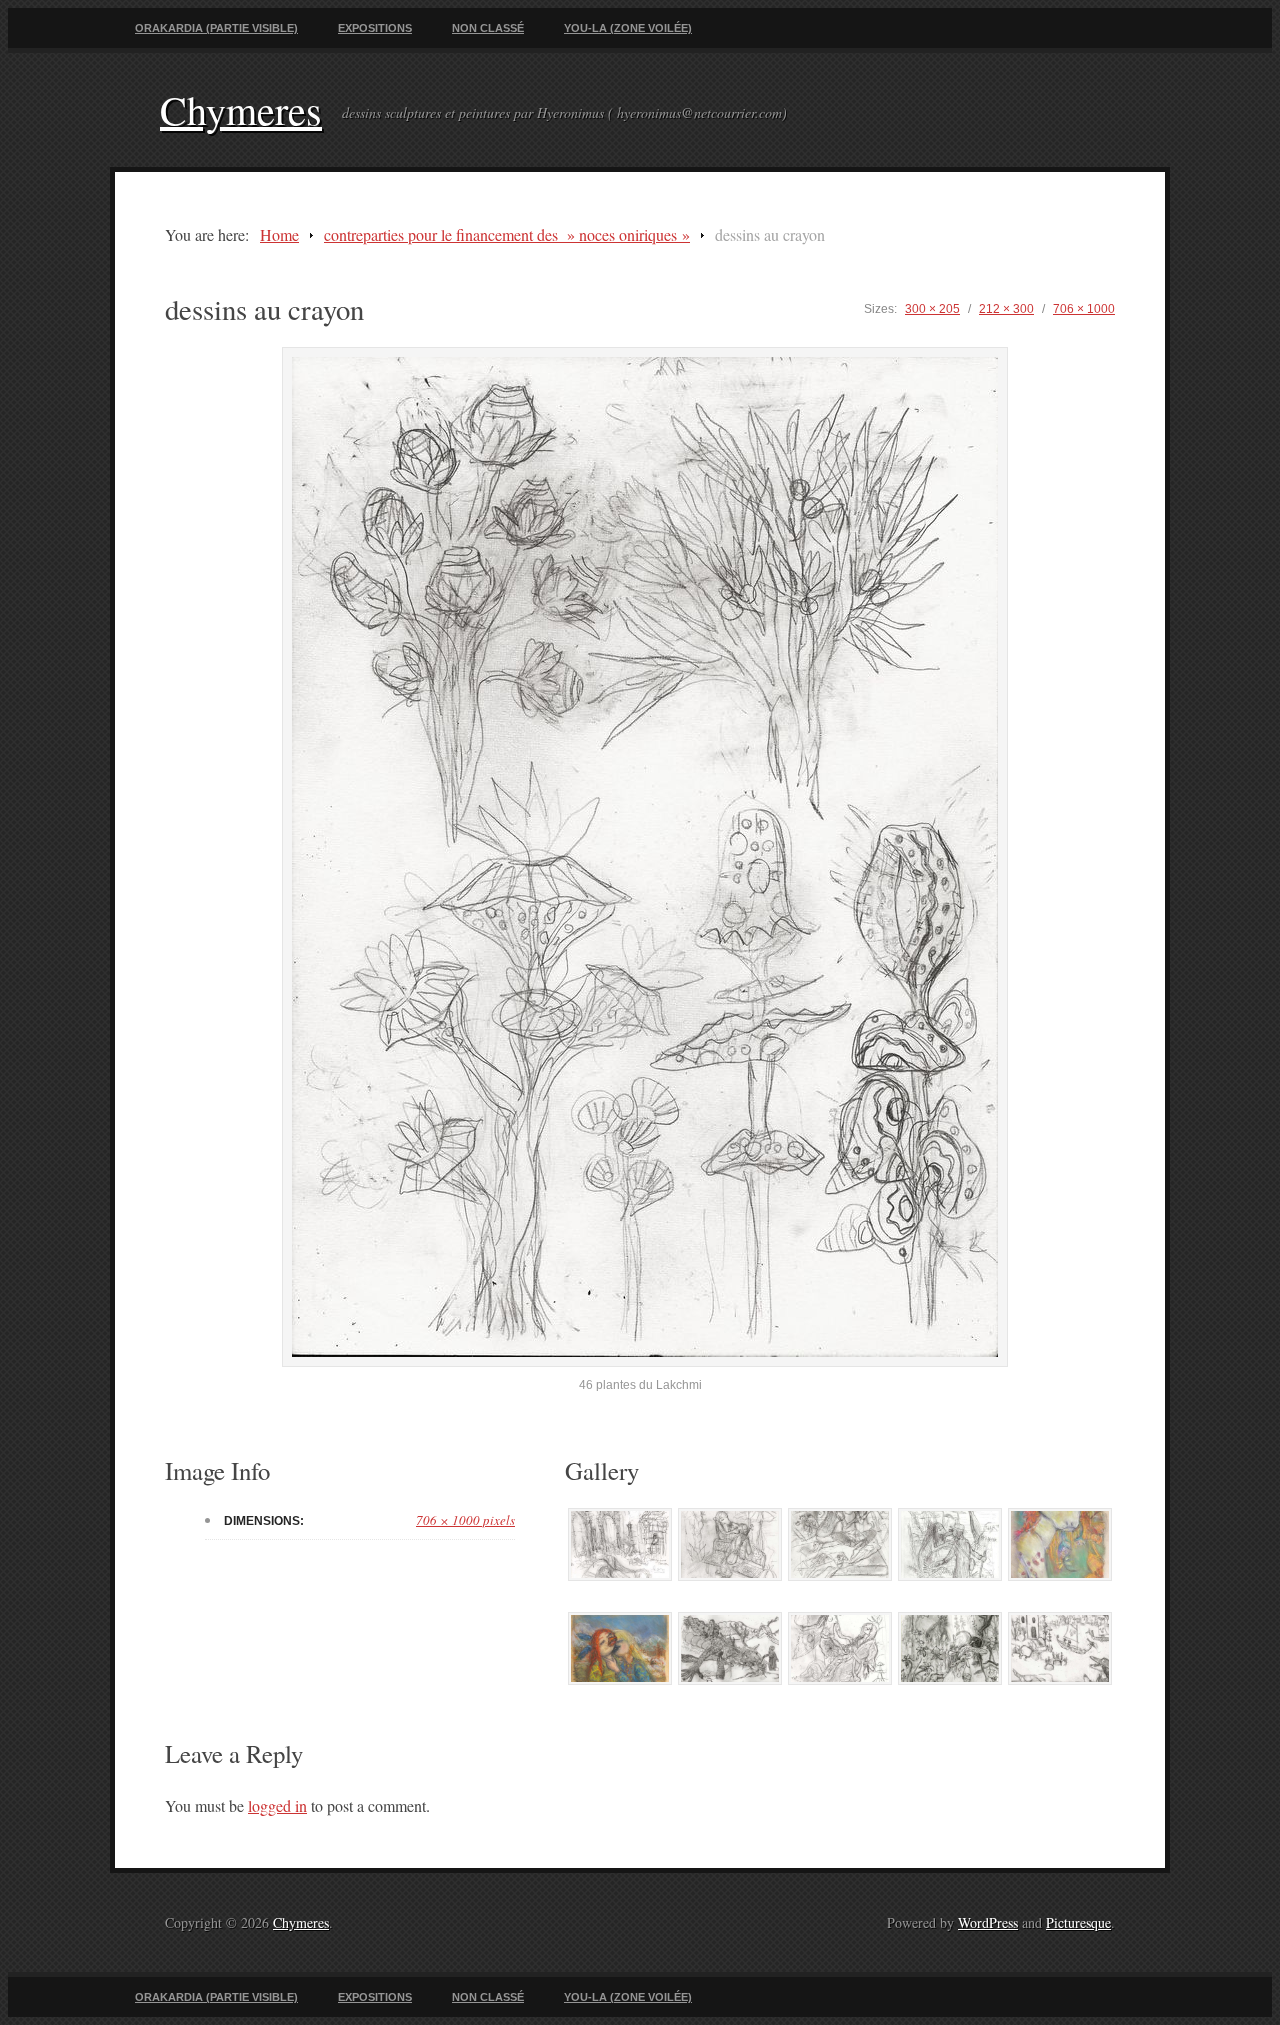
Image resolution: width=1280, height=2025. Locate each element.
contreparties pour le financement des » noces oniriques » (507, 234)
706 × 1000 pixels (465, 1520)
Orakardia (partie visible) (216, 28)
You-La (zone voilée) (628, 28)
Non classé (488, 28)
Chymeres (241, 109)
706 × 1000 (1084, 309)
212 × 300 (1006, 309)
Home (279, 234)
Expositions (375, 28)
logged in (277, 1805)
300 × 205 (932, 309)
